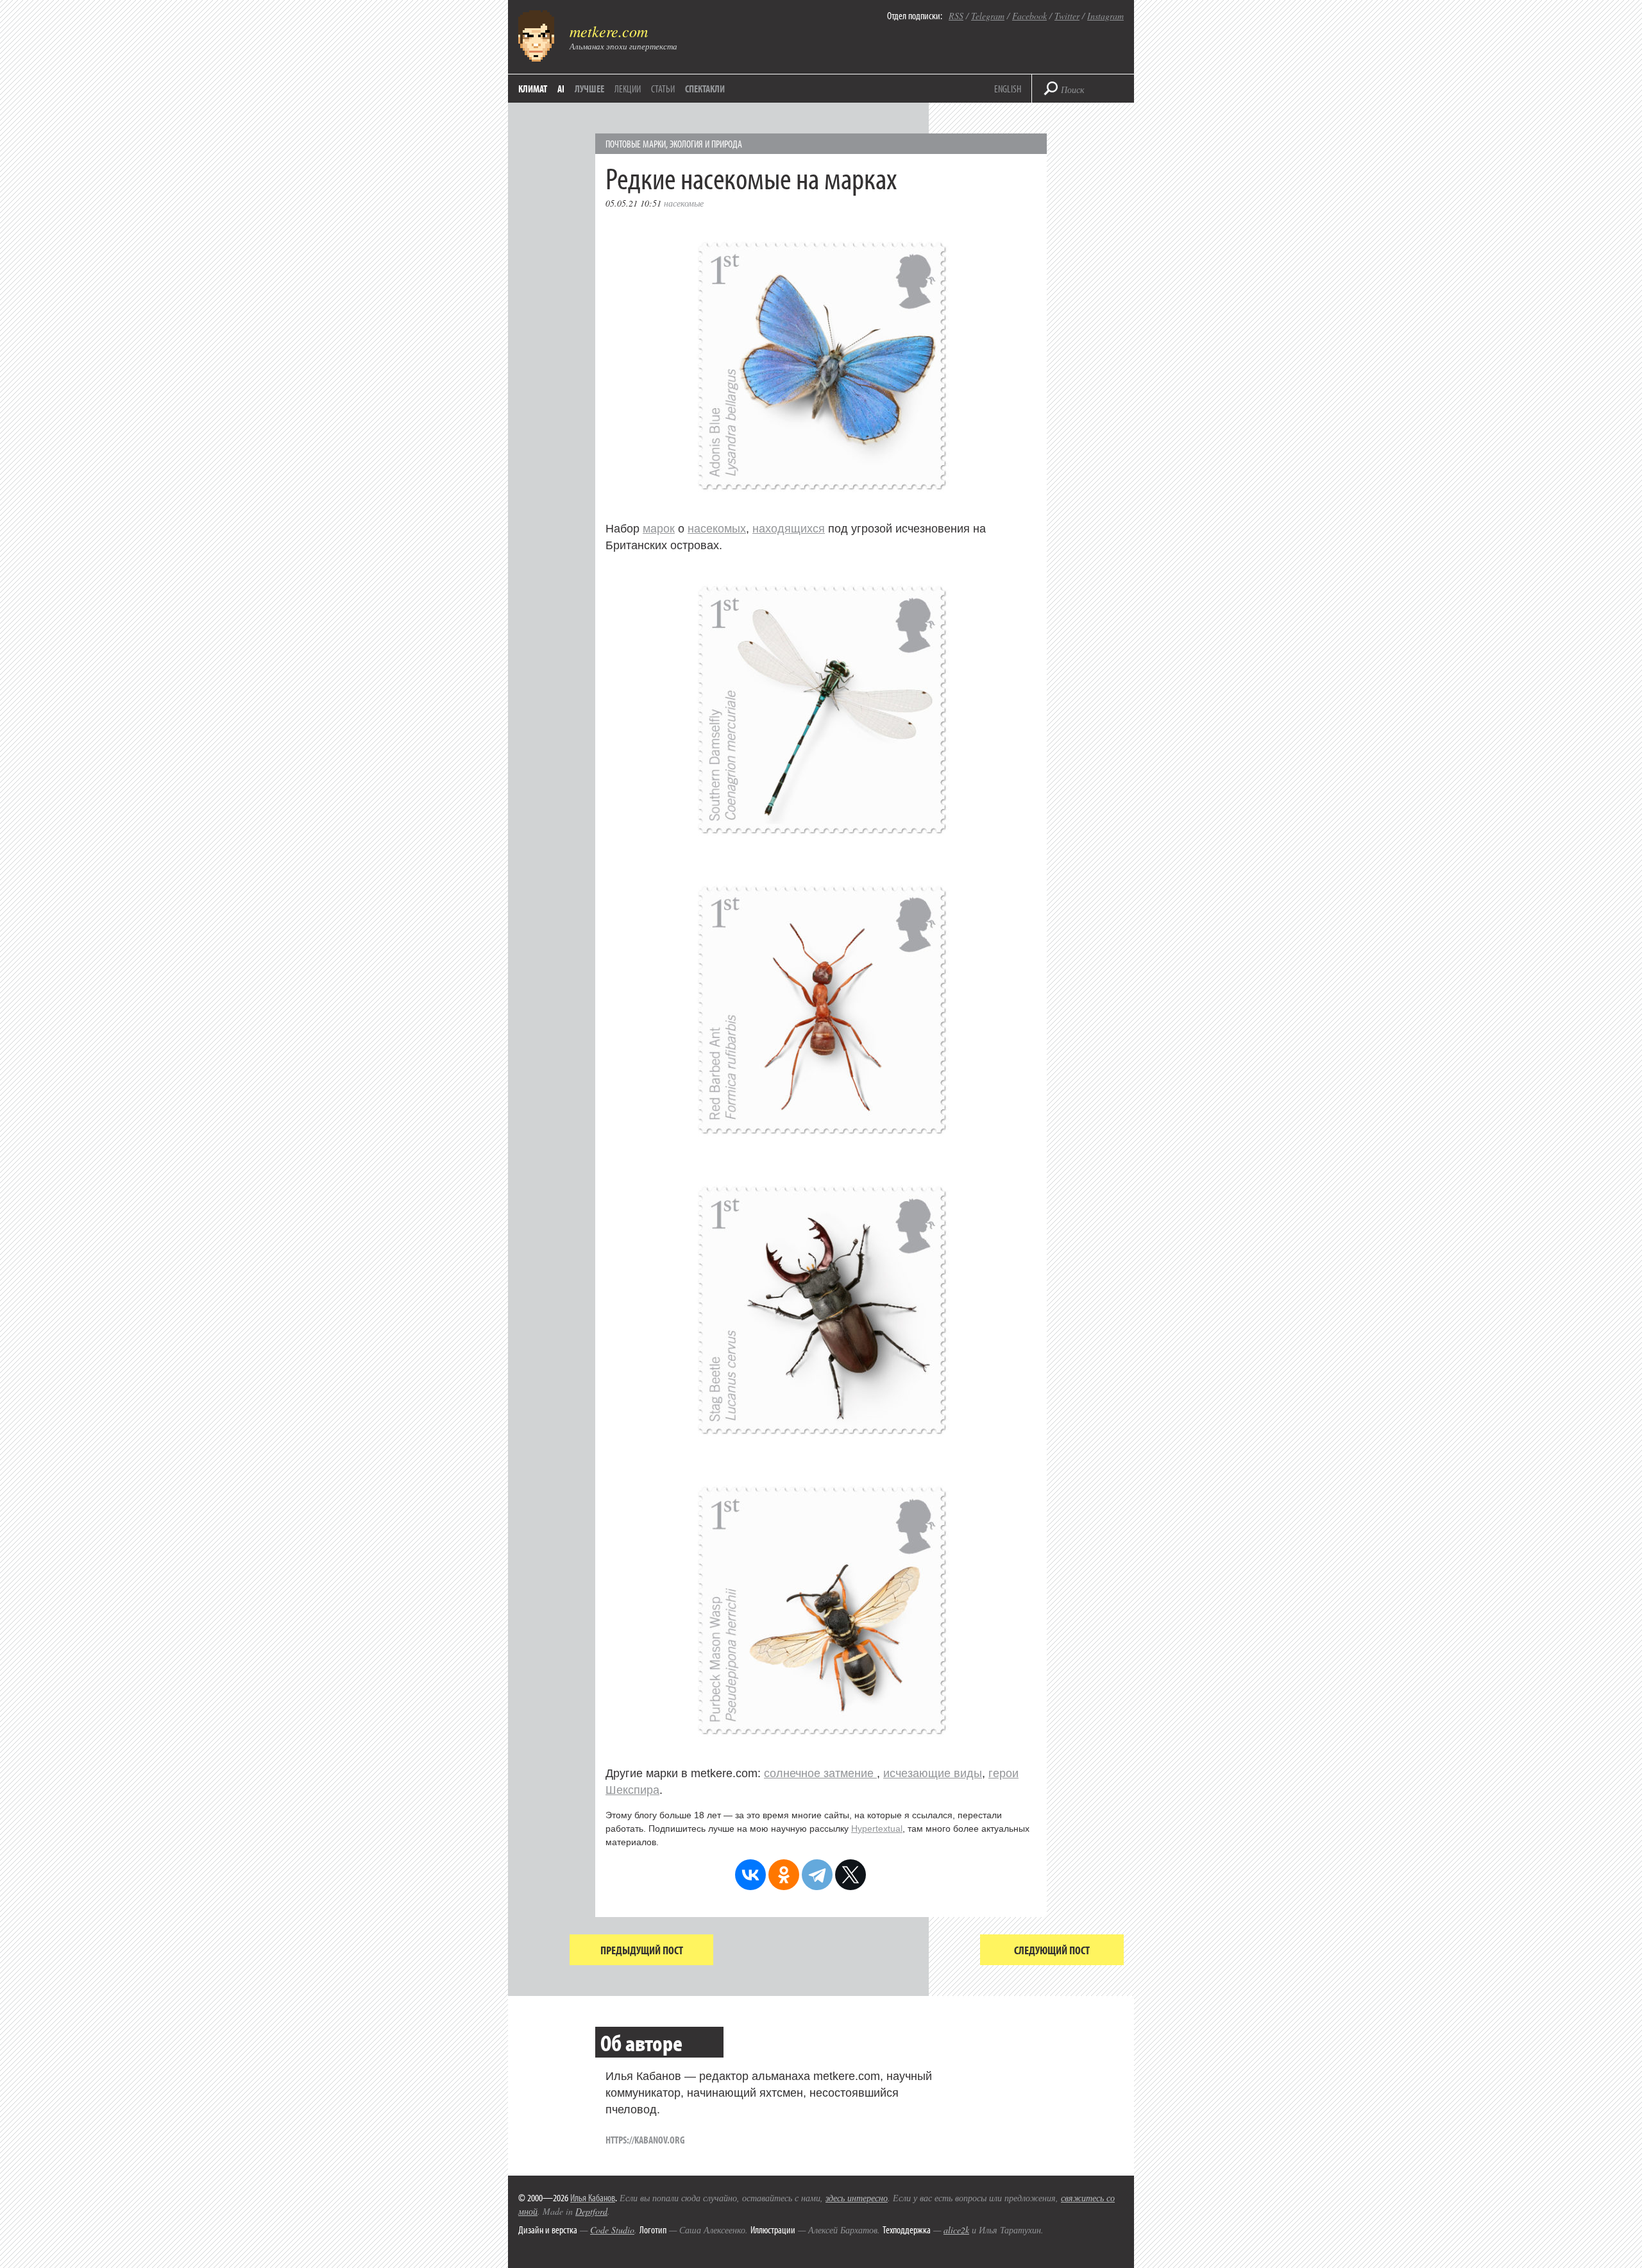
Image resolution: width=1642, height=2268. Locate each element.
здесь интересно (857, 2198)
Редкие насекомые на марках (751, 177)
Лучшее (589, 89)
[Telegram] (817, 1875)
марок (659, 529)
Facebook (1029, 16)
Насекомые (684, 203)
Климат (533, 89)
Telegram (988, 16)
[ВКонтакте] (750, 1875)
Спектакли (705, 89)
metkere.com (609, 31)
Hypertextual (877, 1829)
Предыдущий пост (642, 1950)
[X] (851, 1875)
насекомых (717, 529)
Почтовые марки (636, 144)
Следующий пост (1052, 1950)
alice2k (956, 2230)
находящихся (789, 529)
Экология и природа (706, 144)
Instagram (1105, 16)
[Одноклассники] (784, 1875)
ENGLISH (1008, 89)
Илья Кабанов (593, 2197)
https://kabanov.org (645, 2140)
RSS (956, 16)
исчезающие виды (933, 1773)
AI (561, 89)
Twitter (1067, 16)
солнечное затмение (820, 1773)
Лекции (628, 89)
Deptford (591, 2211)
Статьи (663, 89)
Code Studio (612, 2230)
